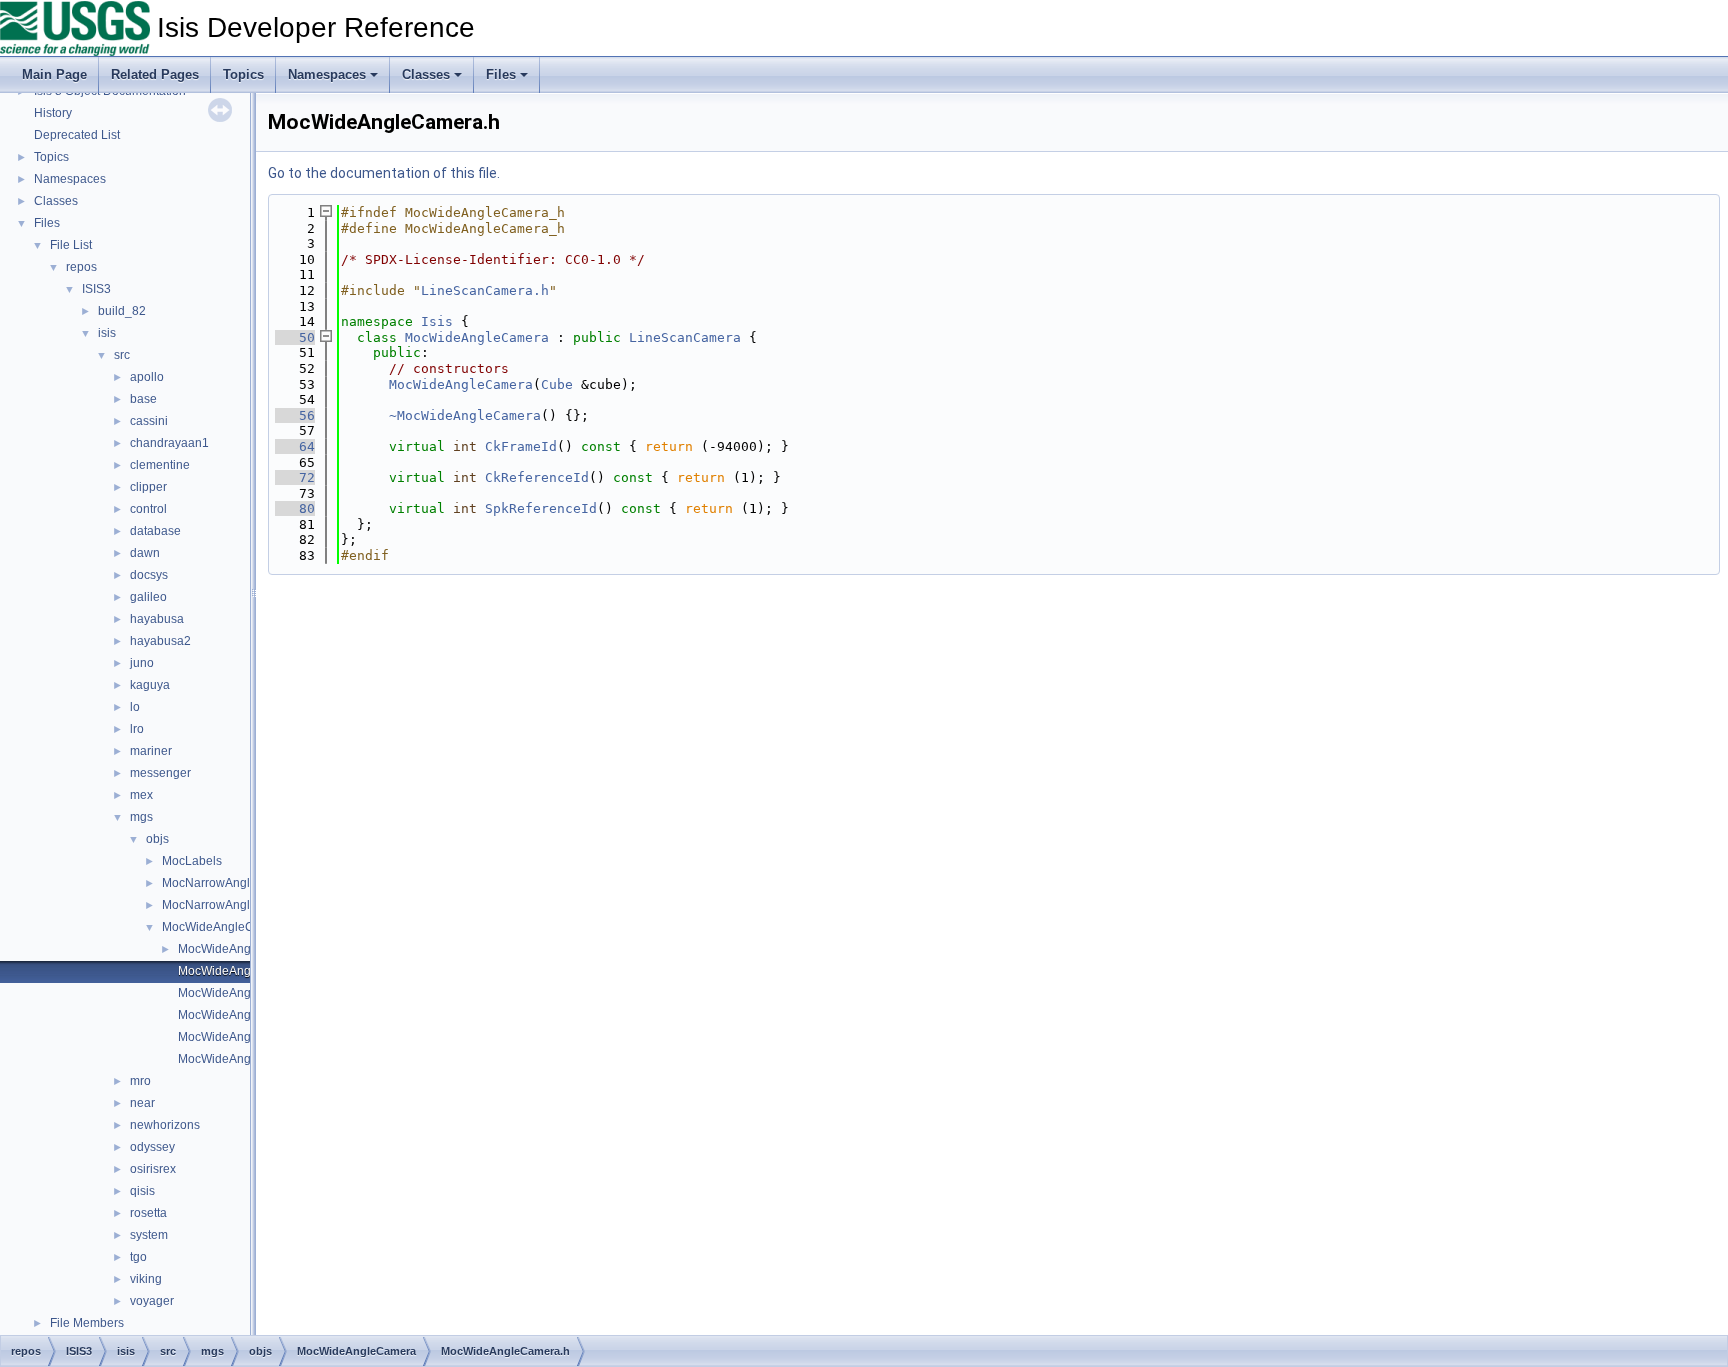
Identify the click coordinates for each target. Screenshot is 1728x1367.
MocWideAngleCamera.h (246, 971)
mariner (151, 751)
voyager (152, 1301)
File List (71, 245)
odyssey (152, 1147)
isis (107, 333)
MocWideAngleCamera (225, 927)
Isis (437, 321)
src (122, 355)
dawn (145, 553)
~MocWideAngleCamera (465, 415)
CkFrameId (521, 446)
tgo (138, 1257)
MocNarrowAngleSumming (235, 905)
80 (295, 508)
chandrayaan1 (169, 443)
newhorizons (165, 1125)
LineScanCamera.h (485, 290)
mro (140, 1081)
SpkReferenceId (541, 508)
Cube (557, 384)
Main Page (54, 74)
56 (295, 415)
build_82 (122, 311)
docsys (149, 575)
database (155, 531)
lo (135, 707)
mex (141, 795)
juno (142, 663)
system (149, 1235)
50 (295, 337)
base (143, 399)
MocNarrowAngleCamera (231, 883)
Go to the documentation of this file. (384, 173)
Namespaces (327, 74)
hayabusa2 (160, 641)
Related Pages (155, 74)
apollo (147, 377)
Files (501, 74)
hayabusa (157, 619)
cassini (149, 421)
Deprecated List (77, 135)
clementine (160, 465)
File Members (87, 1323)
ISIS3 (96, 289)
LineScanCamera (685, 337)
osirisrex (153, 1169)
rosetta (148, 1213)
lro (137, 729)
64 (295, 446)
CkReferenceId (537, 477)
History (53, 113)
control (148, 509)
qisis (142, 1191)
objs (157, 839)
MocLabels (192, 861)
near (142, 1103)
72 (295, 477)
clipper (148, 487)
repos (81, 267)
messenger (160, 773)
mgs (141, 817)
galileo (148, 597)
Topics (243, 74)
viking (146, 1279)
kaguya (150, 685)
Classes (426, 74)
